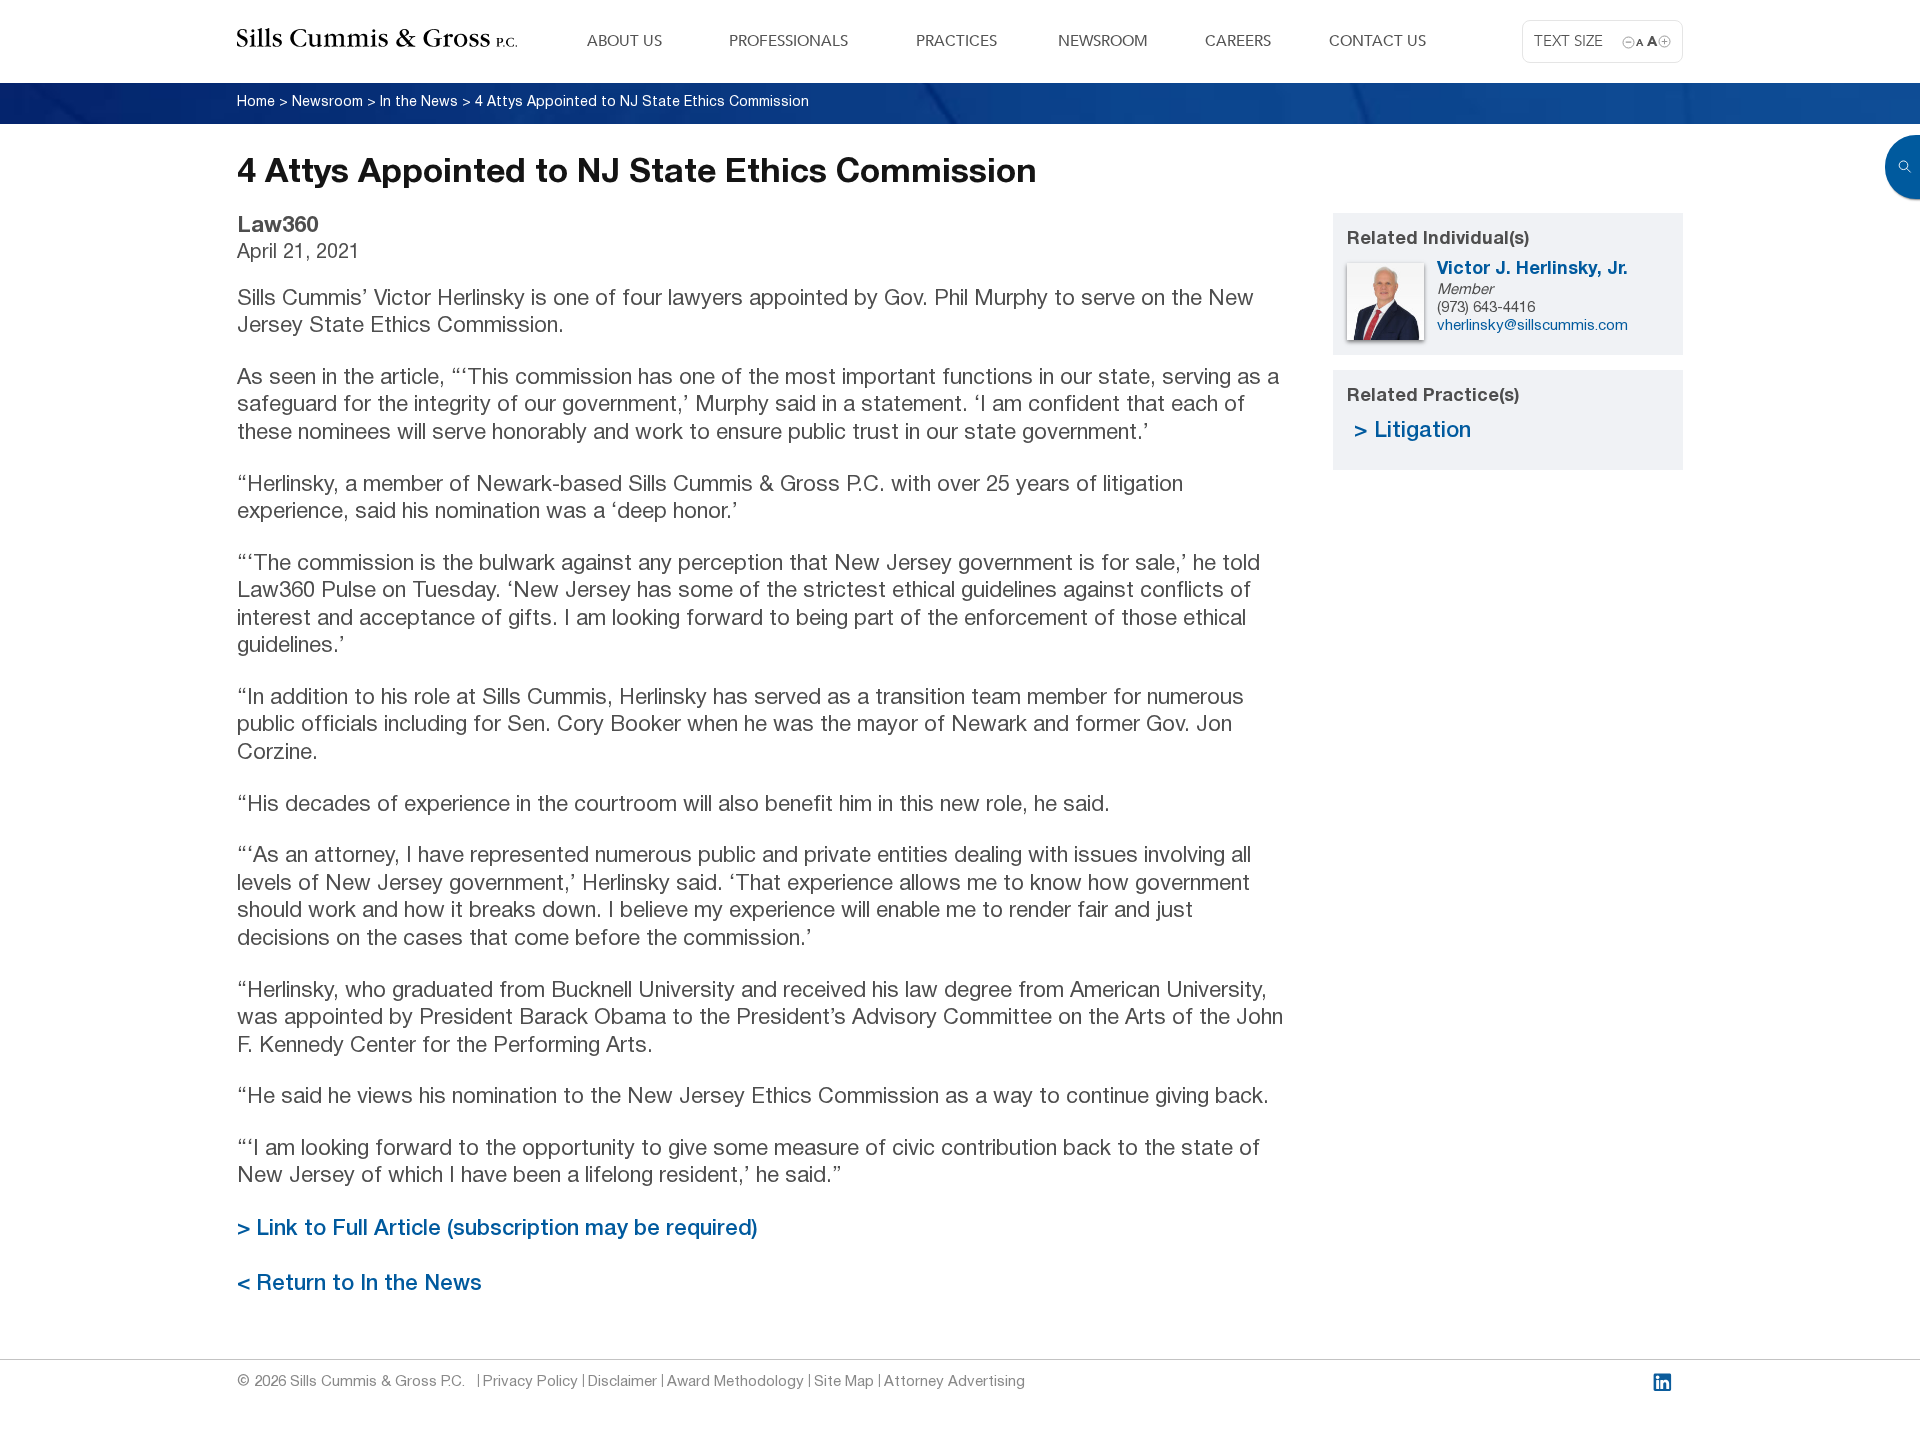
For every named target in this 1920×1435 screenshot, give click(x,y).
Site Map (844, 1382)
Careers (1238, 41)
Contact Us (1377, 41)
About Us (624, 41)
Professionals (788, 41)
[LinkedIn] (1662, 1382)
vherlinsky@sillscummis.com (1532, 326)
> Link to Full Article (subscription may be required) (497, 1229)
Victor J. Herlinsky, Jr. (1532, 269)
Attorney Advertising (954, 1382)
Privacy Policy (530, 1382)
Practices (956, 41)
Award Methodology (735, 1382)
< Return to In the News (359, 1284)
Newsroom (1103, 41)
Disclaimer (622, 1382)
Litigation (1422, 431)
